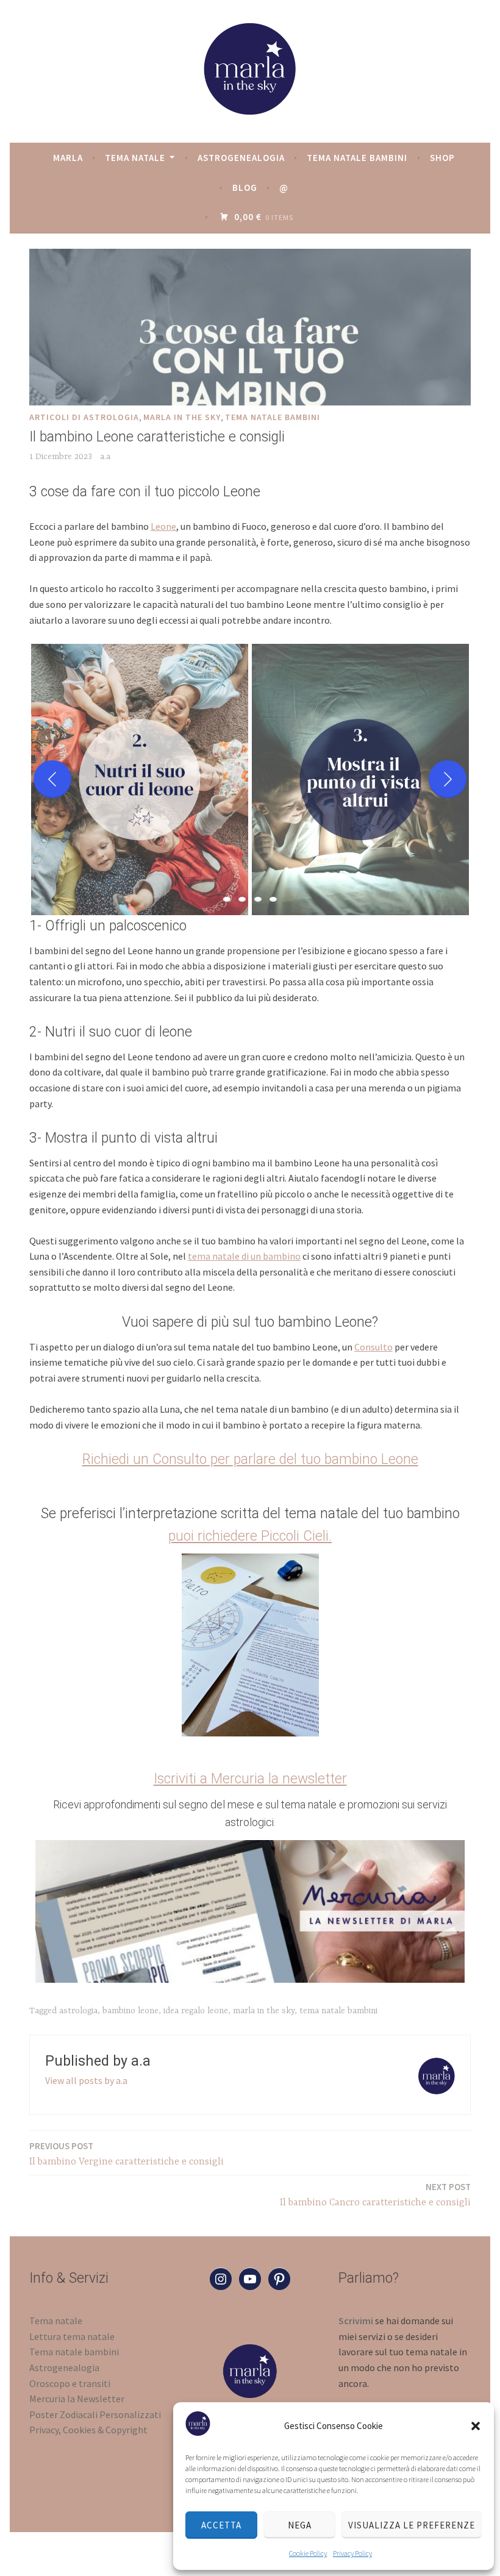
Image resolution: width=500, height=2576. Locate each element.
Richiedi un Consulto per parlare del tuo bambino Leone (250, 1459)
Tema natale (135, 158)
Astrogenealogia (241, 158)
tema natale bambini (273, 417)
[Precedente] (52, 779)
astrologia (78, 2011)
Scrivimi (356, 2321)
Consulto (373, 1347)
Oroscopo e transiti (70, 2383)
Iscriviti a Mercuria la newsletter (250, 1779)
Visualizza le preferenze (412, 2525)
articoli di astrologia (84, 417)
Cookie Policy (308, 2553)
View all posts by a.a (86, 2080)
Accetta (221, 2525)
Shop (442, 158)
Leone (163, 526)
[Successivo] (448, 779)
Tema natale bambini (357, 158)
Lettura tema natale (72, 2336)
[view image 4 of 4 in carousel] (273, 899)
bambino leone (130, 2011)
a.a (105, 457)
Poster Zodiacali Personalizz (89, 2414)
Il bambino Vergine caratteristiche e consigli (127, 2154)
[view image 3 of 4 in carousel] (258, 899)
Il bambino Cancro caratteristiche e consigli (375, 2195)
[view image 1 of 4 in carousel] (227, 899)
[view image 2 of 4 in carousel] (242, 899)
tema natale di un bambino (244, 1256)
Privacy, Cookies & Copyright (88, 2430)
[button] (476, 2426)
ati (155, 2414)
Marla (68, 158)
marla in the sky (182, 417)
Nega (300, 2525)
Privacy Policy (352, 2553)
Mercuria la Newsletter (77, 2399)
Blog (245, 187)
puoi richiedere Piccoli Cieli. (250, 1536)
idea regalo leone (196, 2011)
